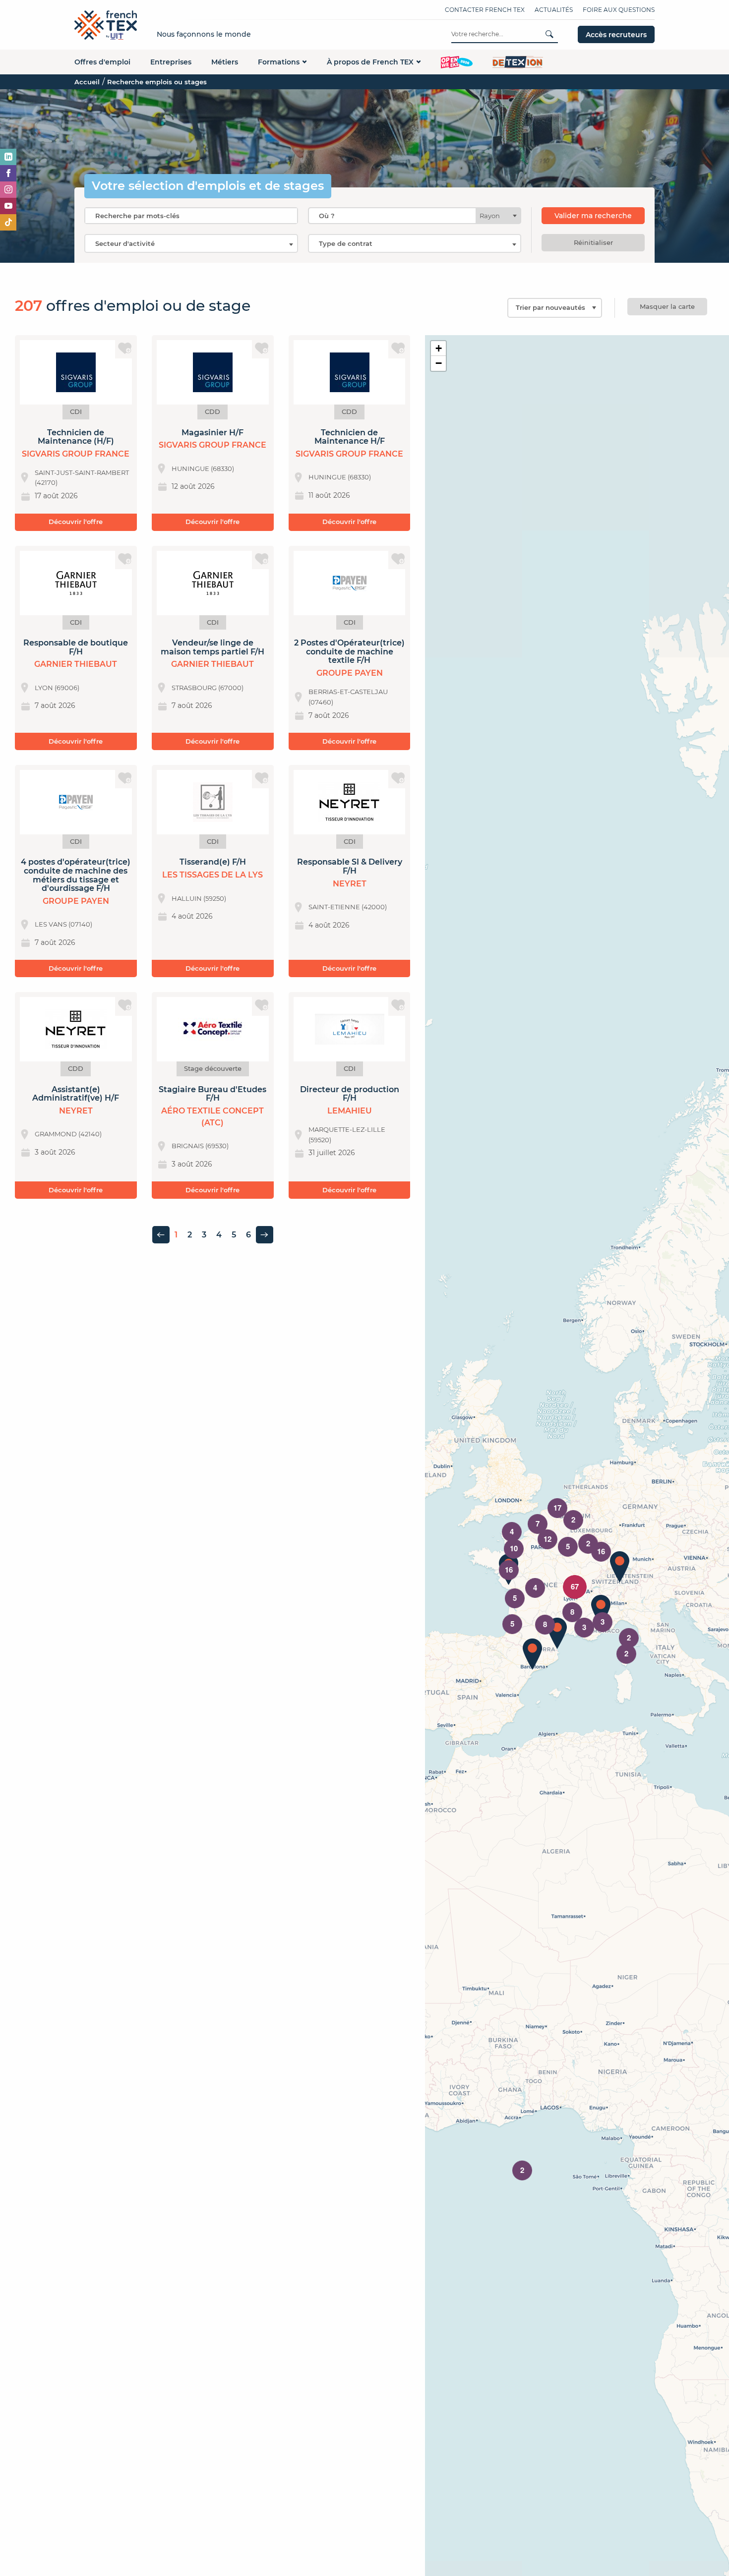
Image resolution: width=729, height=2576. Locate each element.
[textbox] (493, 216)
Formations (279, 62)
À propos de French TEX (370, 62)
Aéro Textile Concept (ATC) (213, 1117)
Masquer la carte (667, 306)
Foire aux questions (619, 10)
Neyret (350, 884)
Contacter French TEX (485, 10)
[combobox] (415, 216)
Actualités (554, 10)
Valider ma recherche (593, 216)
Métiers (225, 62)
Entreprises (171, 62)
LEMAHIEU (350, 1111)
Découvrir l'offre (76, 522)
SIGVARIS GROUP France (76, 454)
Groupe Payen (350, 673)
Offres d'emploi (102, 62)
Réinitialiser (593, 242)
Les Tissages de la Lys (213, 875)
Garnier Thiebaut (76, 664)
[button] (620, 1567)
